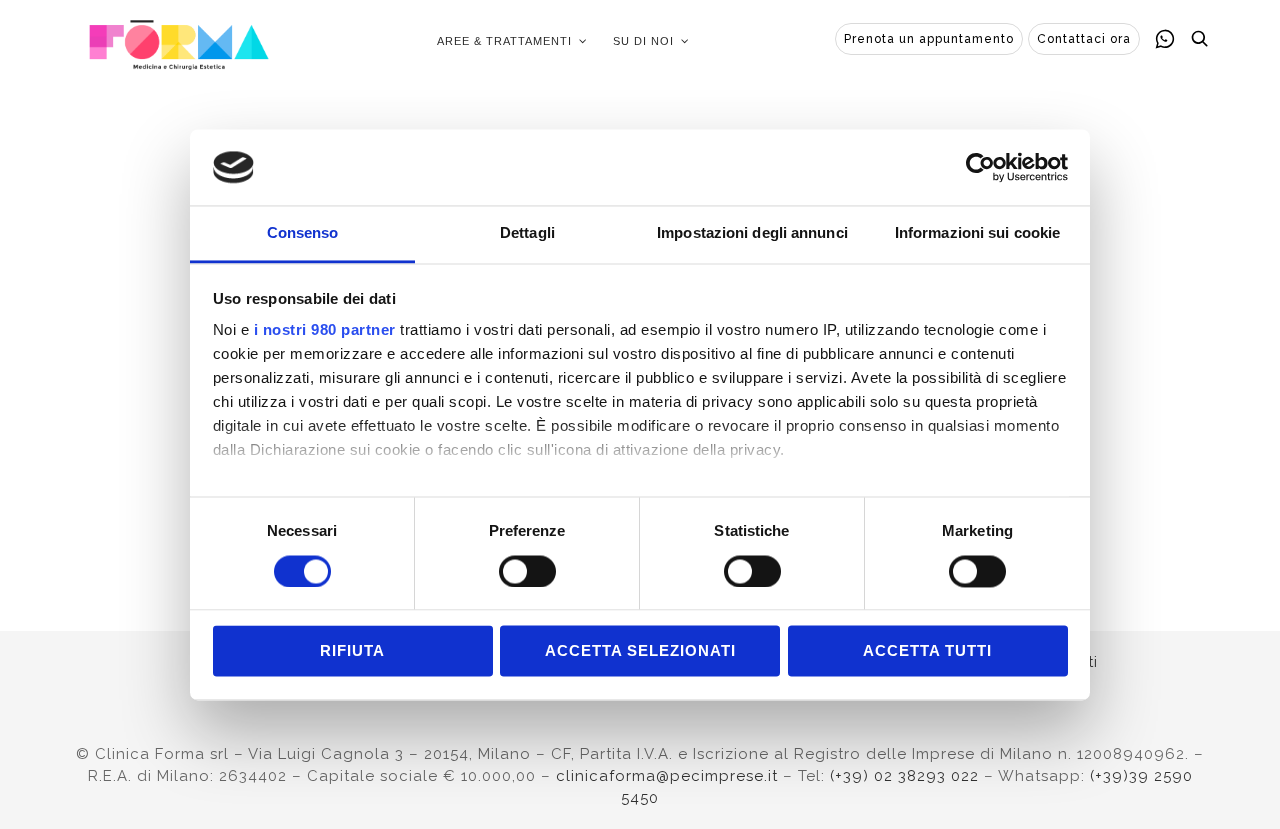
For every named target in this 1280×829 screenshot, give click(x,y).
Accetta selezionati (640, 651)
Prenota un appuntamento (929, 39)
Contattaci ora (1084, 39)
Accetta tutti (927, 651)
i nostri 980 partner (325, 330)
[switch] (527, 571)
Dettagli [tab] (527, 233)
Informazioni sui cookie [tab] (977, 233)
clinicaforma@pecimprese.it (667, 776)
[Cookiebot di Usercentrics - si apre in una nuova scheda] (980, 167)
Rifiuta (352, 651)
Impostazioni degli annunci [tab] (752, 233)
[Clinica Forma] (179, 41)
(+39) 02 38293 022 (904, 776)
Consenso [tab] (303, 233)
